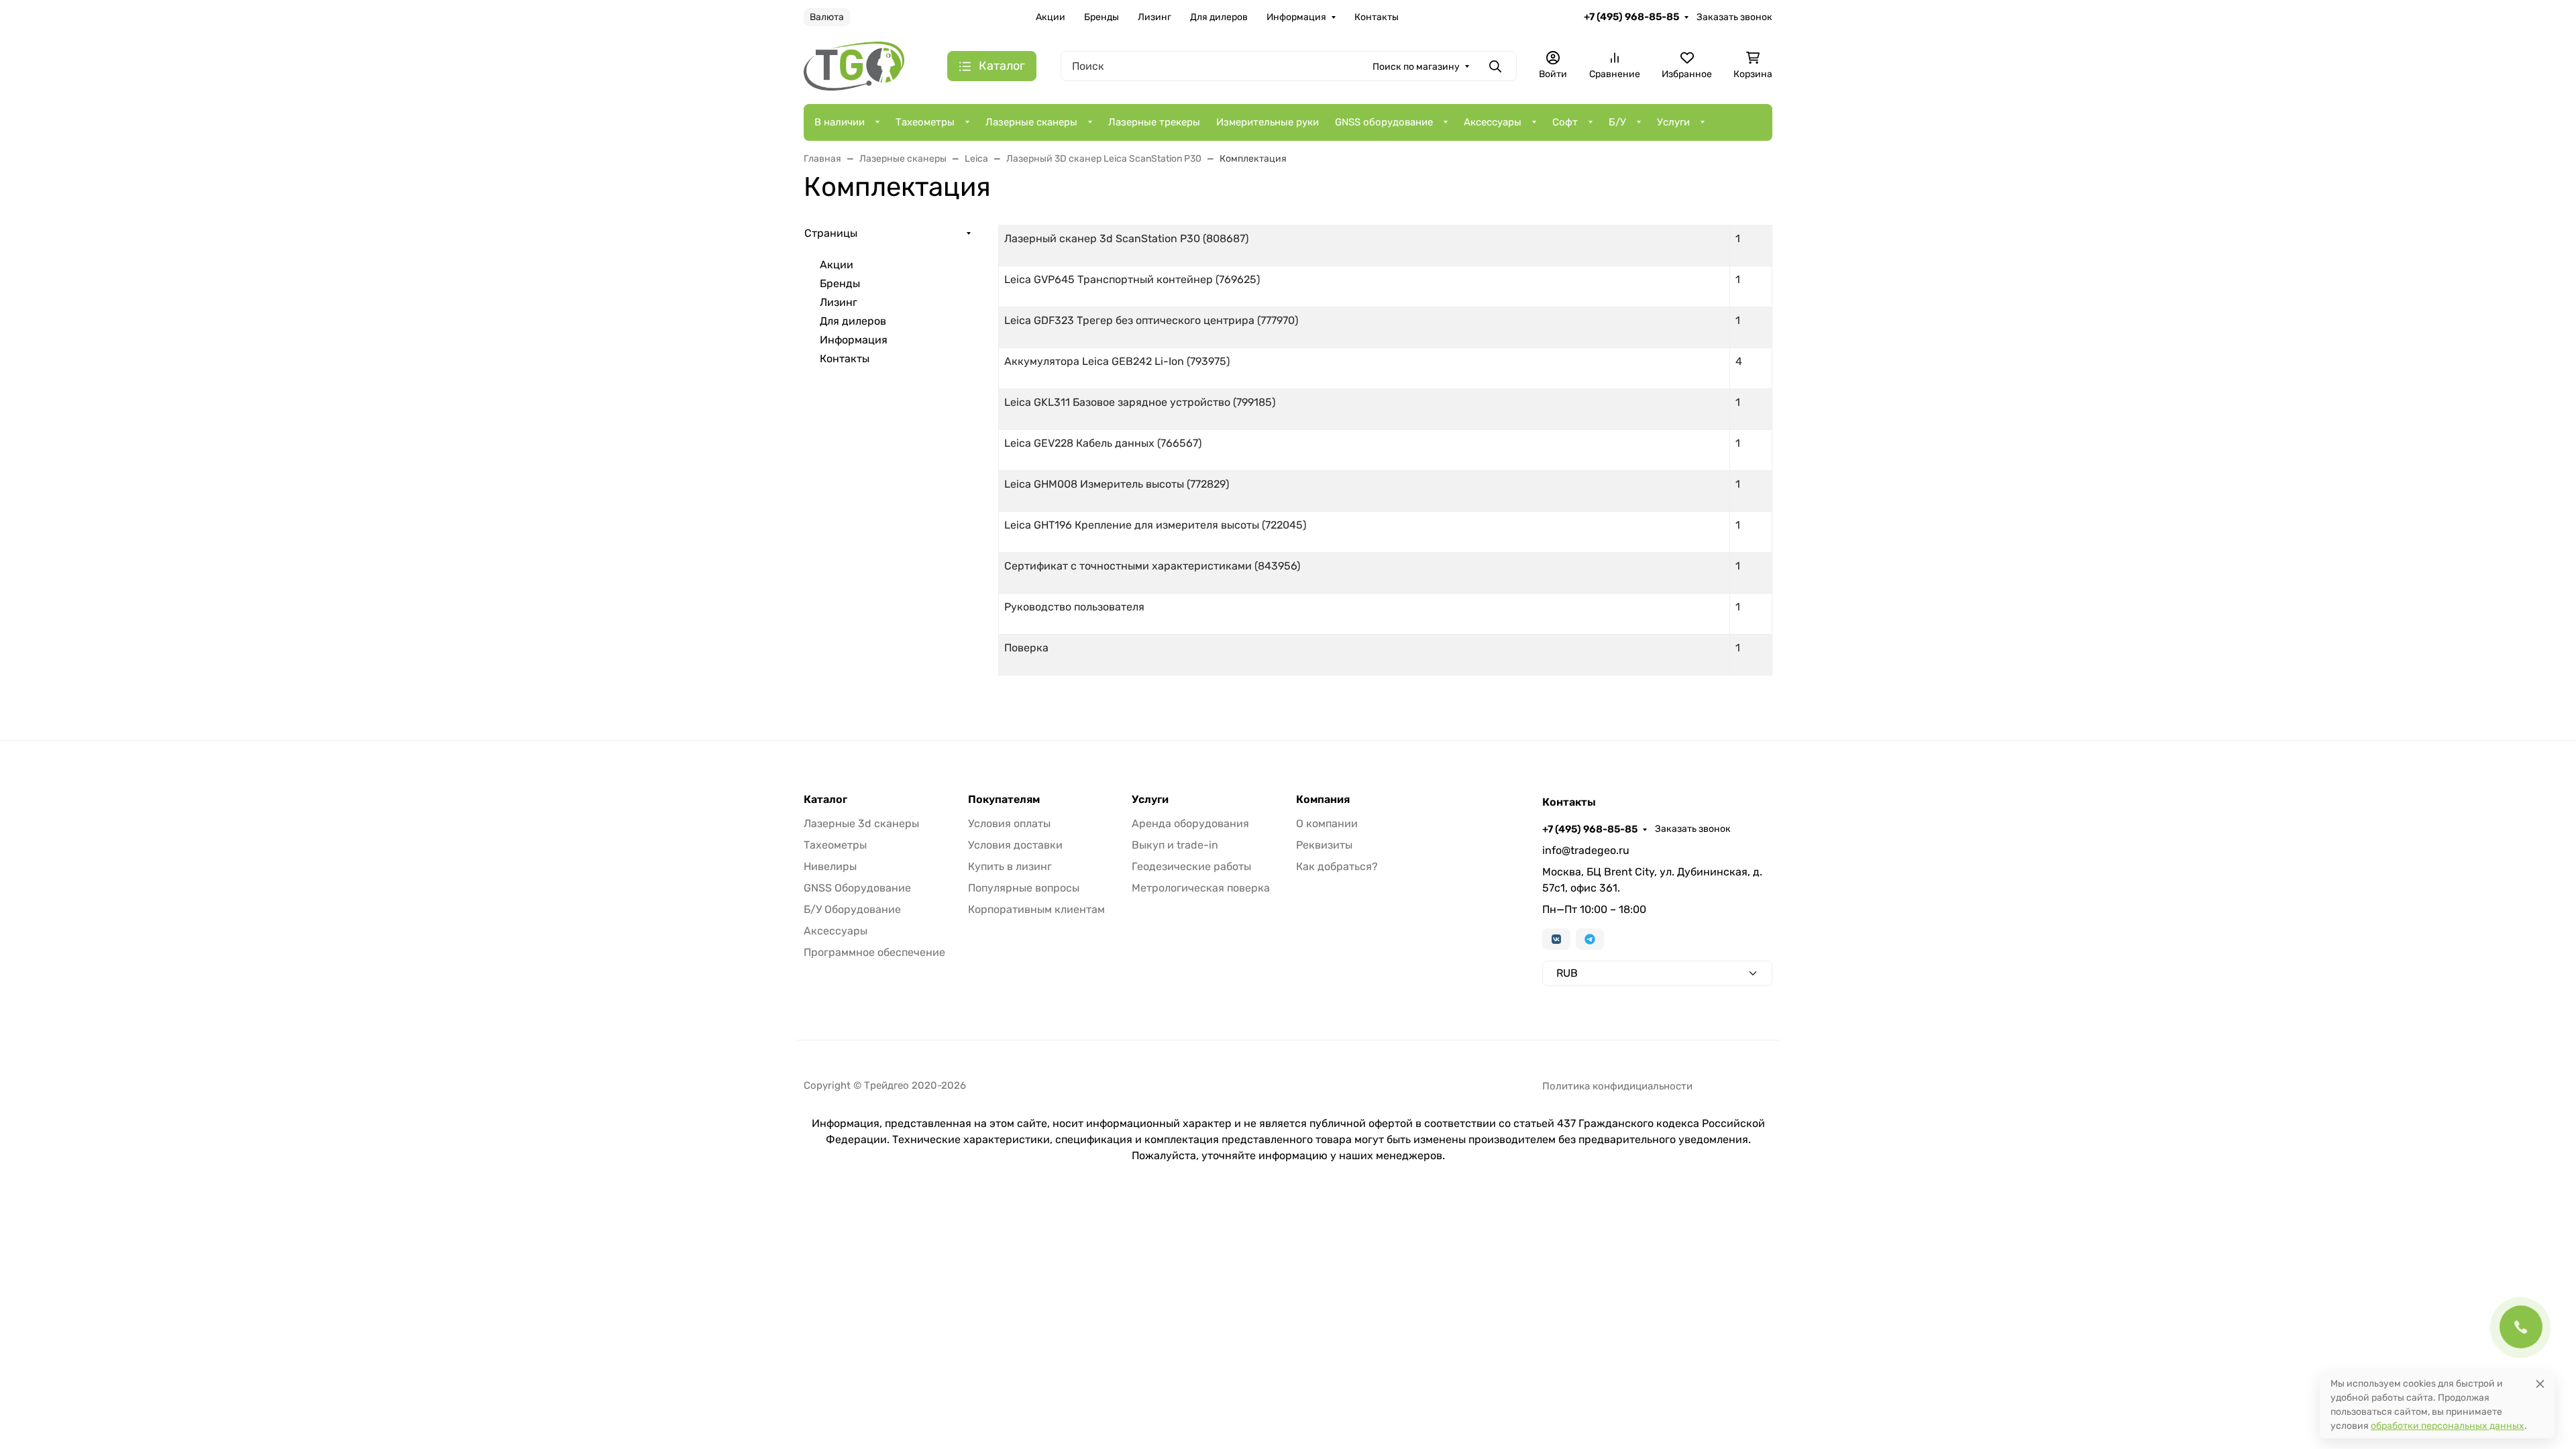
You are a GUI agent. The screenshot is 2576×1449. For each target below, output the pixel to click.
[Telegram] (1590, 939)
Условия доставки (1015, 845)
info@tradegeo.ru (1586, 850)
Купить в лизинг (1010, 866)
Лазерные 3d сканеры (861, 823)
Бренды (1102, 17)
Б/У (1617, 122)
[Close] (2540, 1384)
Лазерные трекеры (1154, 122)
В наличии (840, 122)
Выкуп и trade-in (1175, 845)
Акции (1051, 17)
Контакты (1377, 17)
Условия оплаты (1009, 823)
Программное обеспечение (874, 952)
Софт (1565, 122)
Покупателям (1004, 800)
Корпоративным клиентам (1036, 909)
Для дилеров (1219, 17)
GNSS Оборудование (857, 888)
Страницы (831, 233)
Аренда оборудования (1190, 823)
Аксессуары (1493, 122)
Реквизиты (1324, 845)
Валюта (827, 17)
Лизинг (1155, 17)
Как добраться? (1337, 866)
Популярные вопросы (1024, 888)
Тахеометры (925, 122)
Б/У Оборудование (852, 909)
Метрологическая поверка (1201, 888)
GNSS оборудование (1384, 122)
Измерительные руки (1268, 122)
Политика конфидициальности (1617, 1086)
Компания (1323, 800)
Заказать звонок (1734, 17)
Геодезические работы (1191, 866)
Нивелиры (830, 866)
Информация (1296, 17)
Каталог (825, 800)
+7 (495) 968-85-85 (1631, 17)
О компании (1327, 823)
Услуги (1673, 122)
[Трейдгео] (854, 65)
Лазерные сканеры (1031, 122)
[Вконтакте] (1556, 939)
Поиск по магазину (1416, 67)
